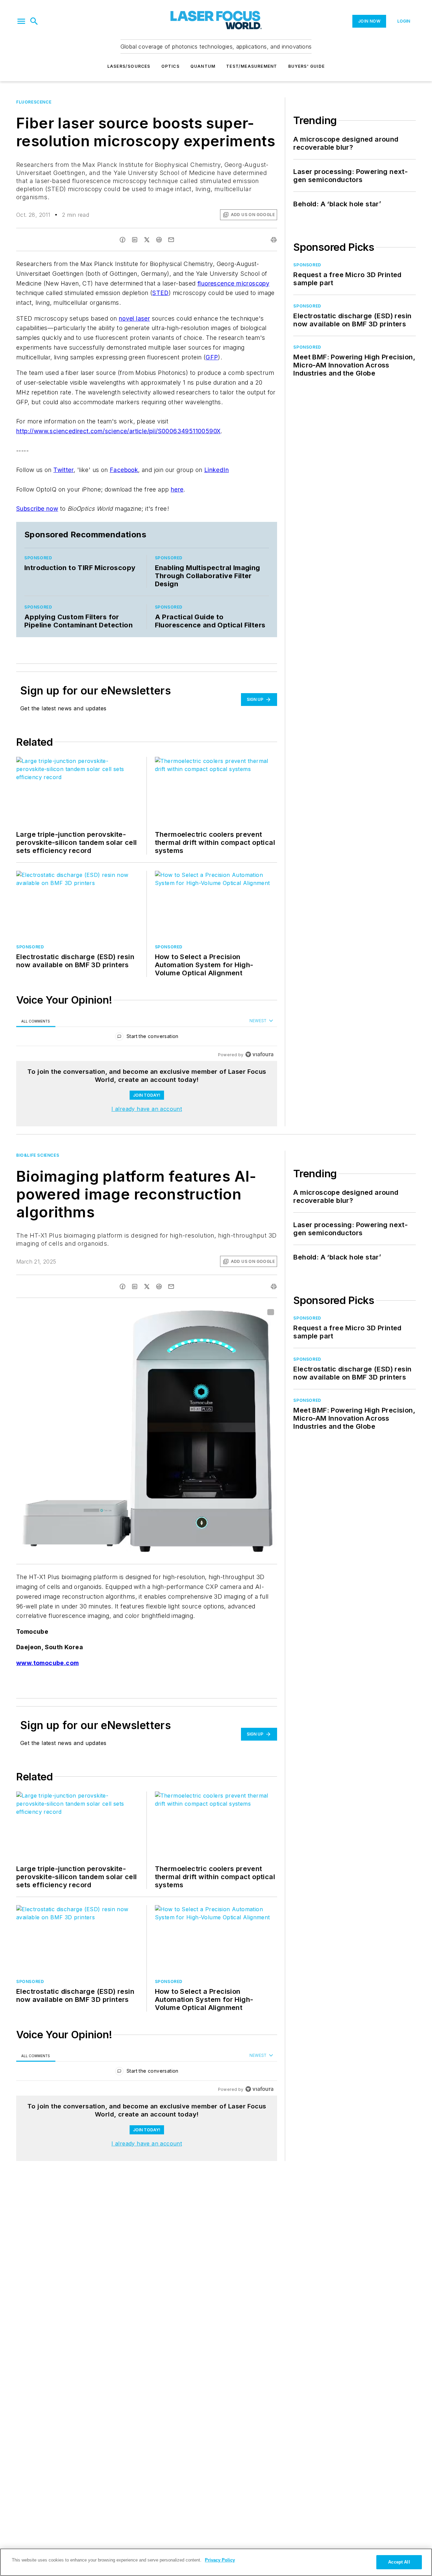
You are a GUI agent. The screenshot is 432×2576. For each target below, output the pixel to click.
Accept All (399, 2562)
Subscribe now (37, 509)
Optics (170, 66)
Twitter (63, 470)
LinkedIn (217, 470)
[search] (34, 21)
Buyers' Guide (307, 66)
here (177, 489)
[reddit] (159, 240)
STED (160, 293)
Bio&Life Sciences (38, 1155)
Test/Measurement (252, 66)
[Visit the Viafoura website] (259, 1054)
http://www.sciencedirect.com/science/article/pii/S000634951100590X (118, 431)
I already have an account (147, 1109)
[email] (171, 240)
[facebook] (123, 240)
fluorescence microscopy (233, 283)
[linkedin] (135, 240)
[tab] (36, 1021)
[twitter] (147, 240)
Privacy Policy (220, 2560)
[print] (274, 240)
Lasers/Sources (129, 66)
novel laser (134, 318)
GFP (212, 357)
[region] (147, 1038)
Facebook (124, 470)
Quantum (203, 66)
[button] (21, 21)
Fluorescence (34, 102)
